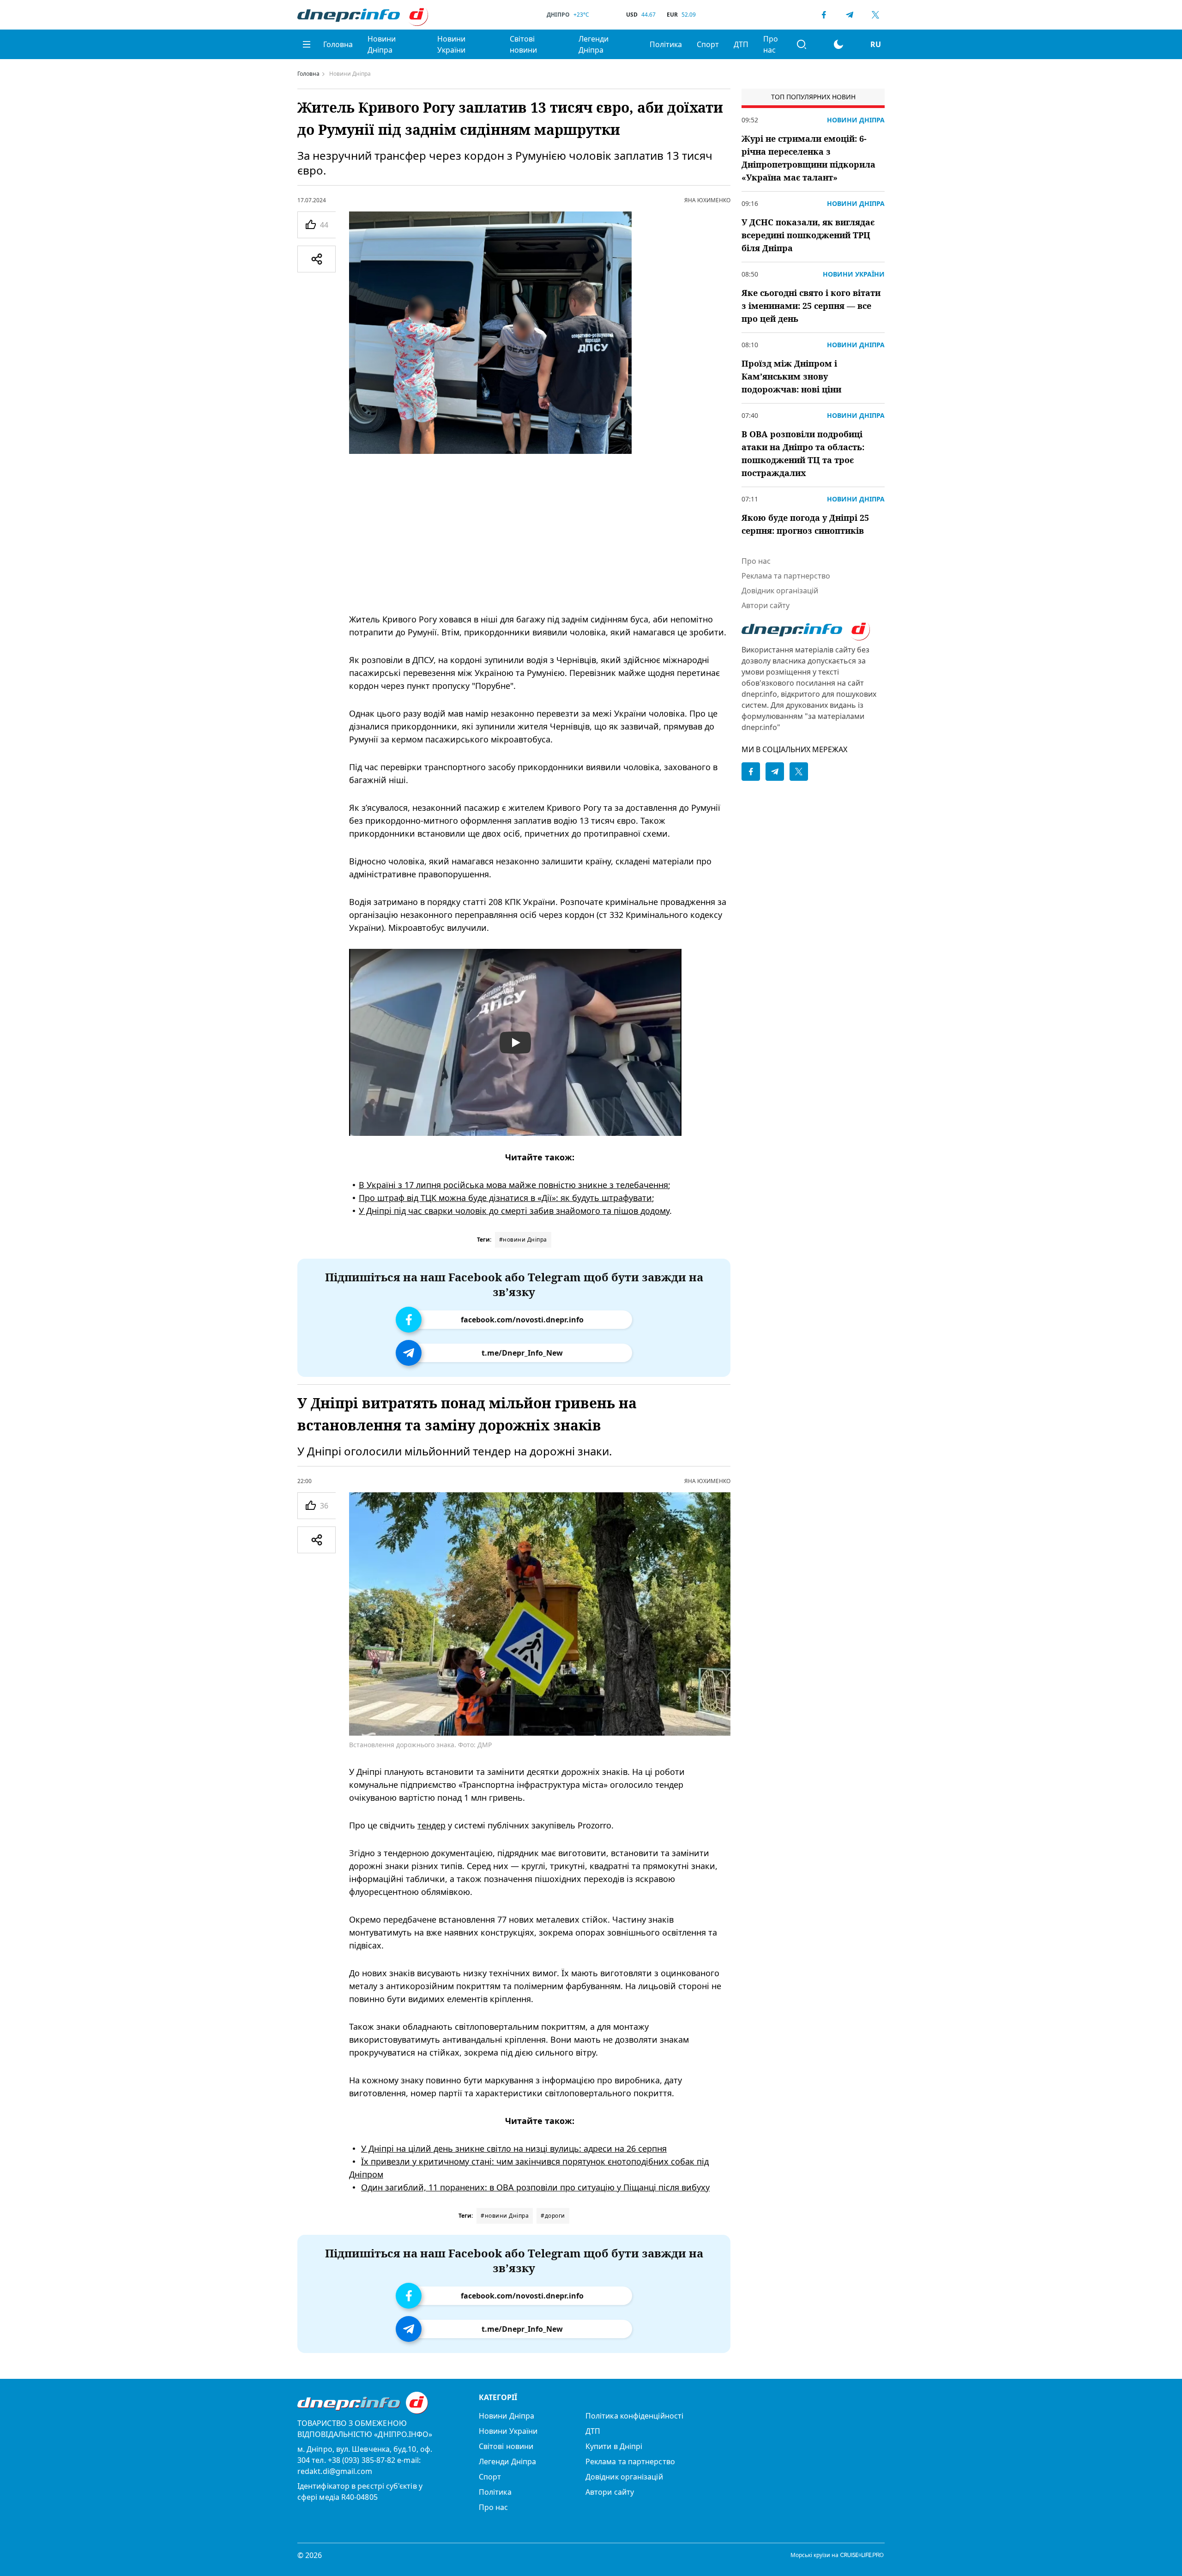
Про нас (771, 44)
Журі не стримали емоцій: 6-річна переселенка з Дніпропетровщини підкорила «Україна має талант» (808, 158)
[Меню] (307, 44)
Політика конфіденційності (634, 2416)
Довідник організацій (780, 591)
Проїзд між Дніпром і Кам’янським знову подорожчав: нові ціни (791, 376)
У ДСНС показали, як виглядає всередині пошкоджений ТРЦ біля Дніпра (808, 235)
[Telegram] (850, 15)
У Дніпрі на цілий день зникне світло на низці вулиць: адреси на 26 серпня (514, 2148)
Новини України (451, 44)
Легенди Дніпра (594, 44)
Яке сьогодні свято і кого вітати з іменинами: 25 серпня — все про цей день (811, 306)
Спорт (708, 44)
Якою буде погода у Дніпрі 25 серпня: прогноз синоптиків (805, 524)
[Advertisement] (540, 533)
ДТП (741, 44)
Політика (666, 44)
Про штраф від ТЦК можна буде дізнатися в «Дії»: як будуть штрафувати (505, 1198)
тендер (431, 1825)
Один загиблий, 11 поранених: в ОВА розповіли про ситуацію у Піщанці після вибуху (535, 2187)
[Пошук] (802, 44)
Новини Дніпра (382, 44)
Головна (338, 44)
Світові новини (523, 44)
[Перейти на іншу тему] (838, 44)
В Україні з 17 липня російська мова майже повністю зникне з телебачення (513, 1185)
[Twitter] (875, 15)
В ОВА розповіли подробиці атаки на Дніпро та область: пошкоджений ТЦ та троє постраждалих (803, 453)
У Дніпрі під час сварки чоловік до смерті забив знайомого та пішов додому (514, 1211)
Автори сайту (766, 605)
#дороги (553, 2216)
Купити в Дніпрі (614, 2446)
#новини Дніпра (523, 1240)
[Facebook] (824, 15)
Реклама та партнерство (786, 576)
